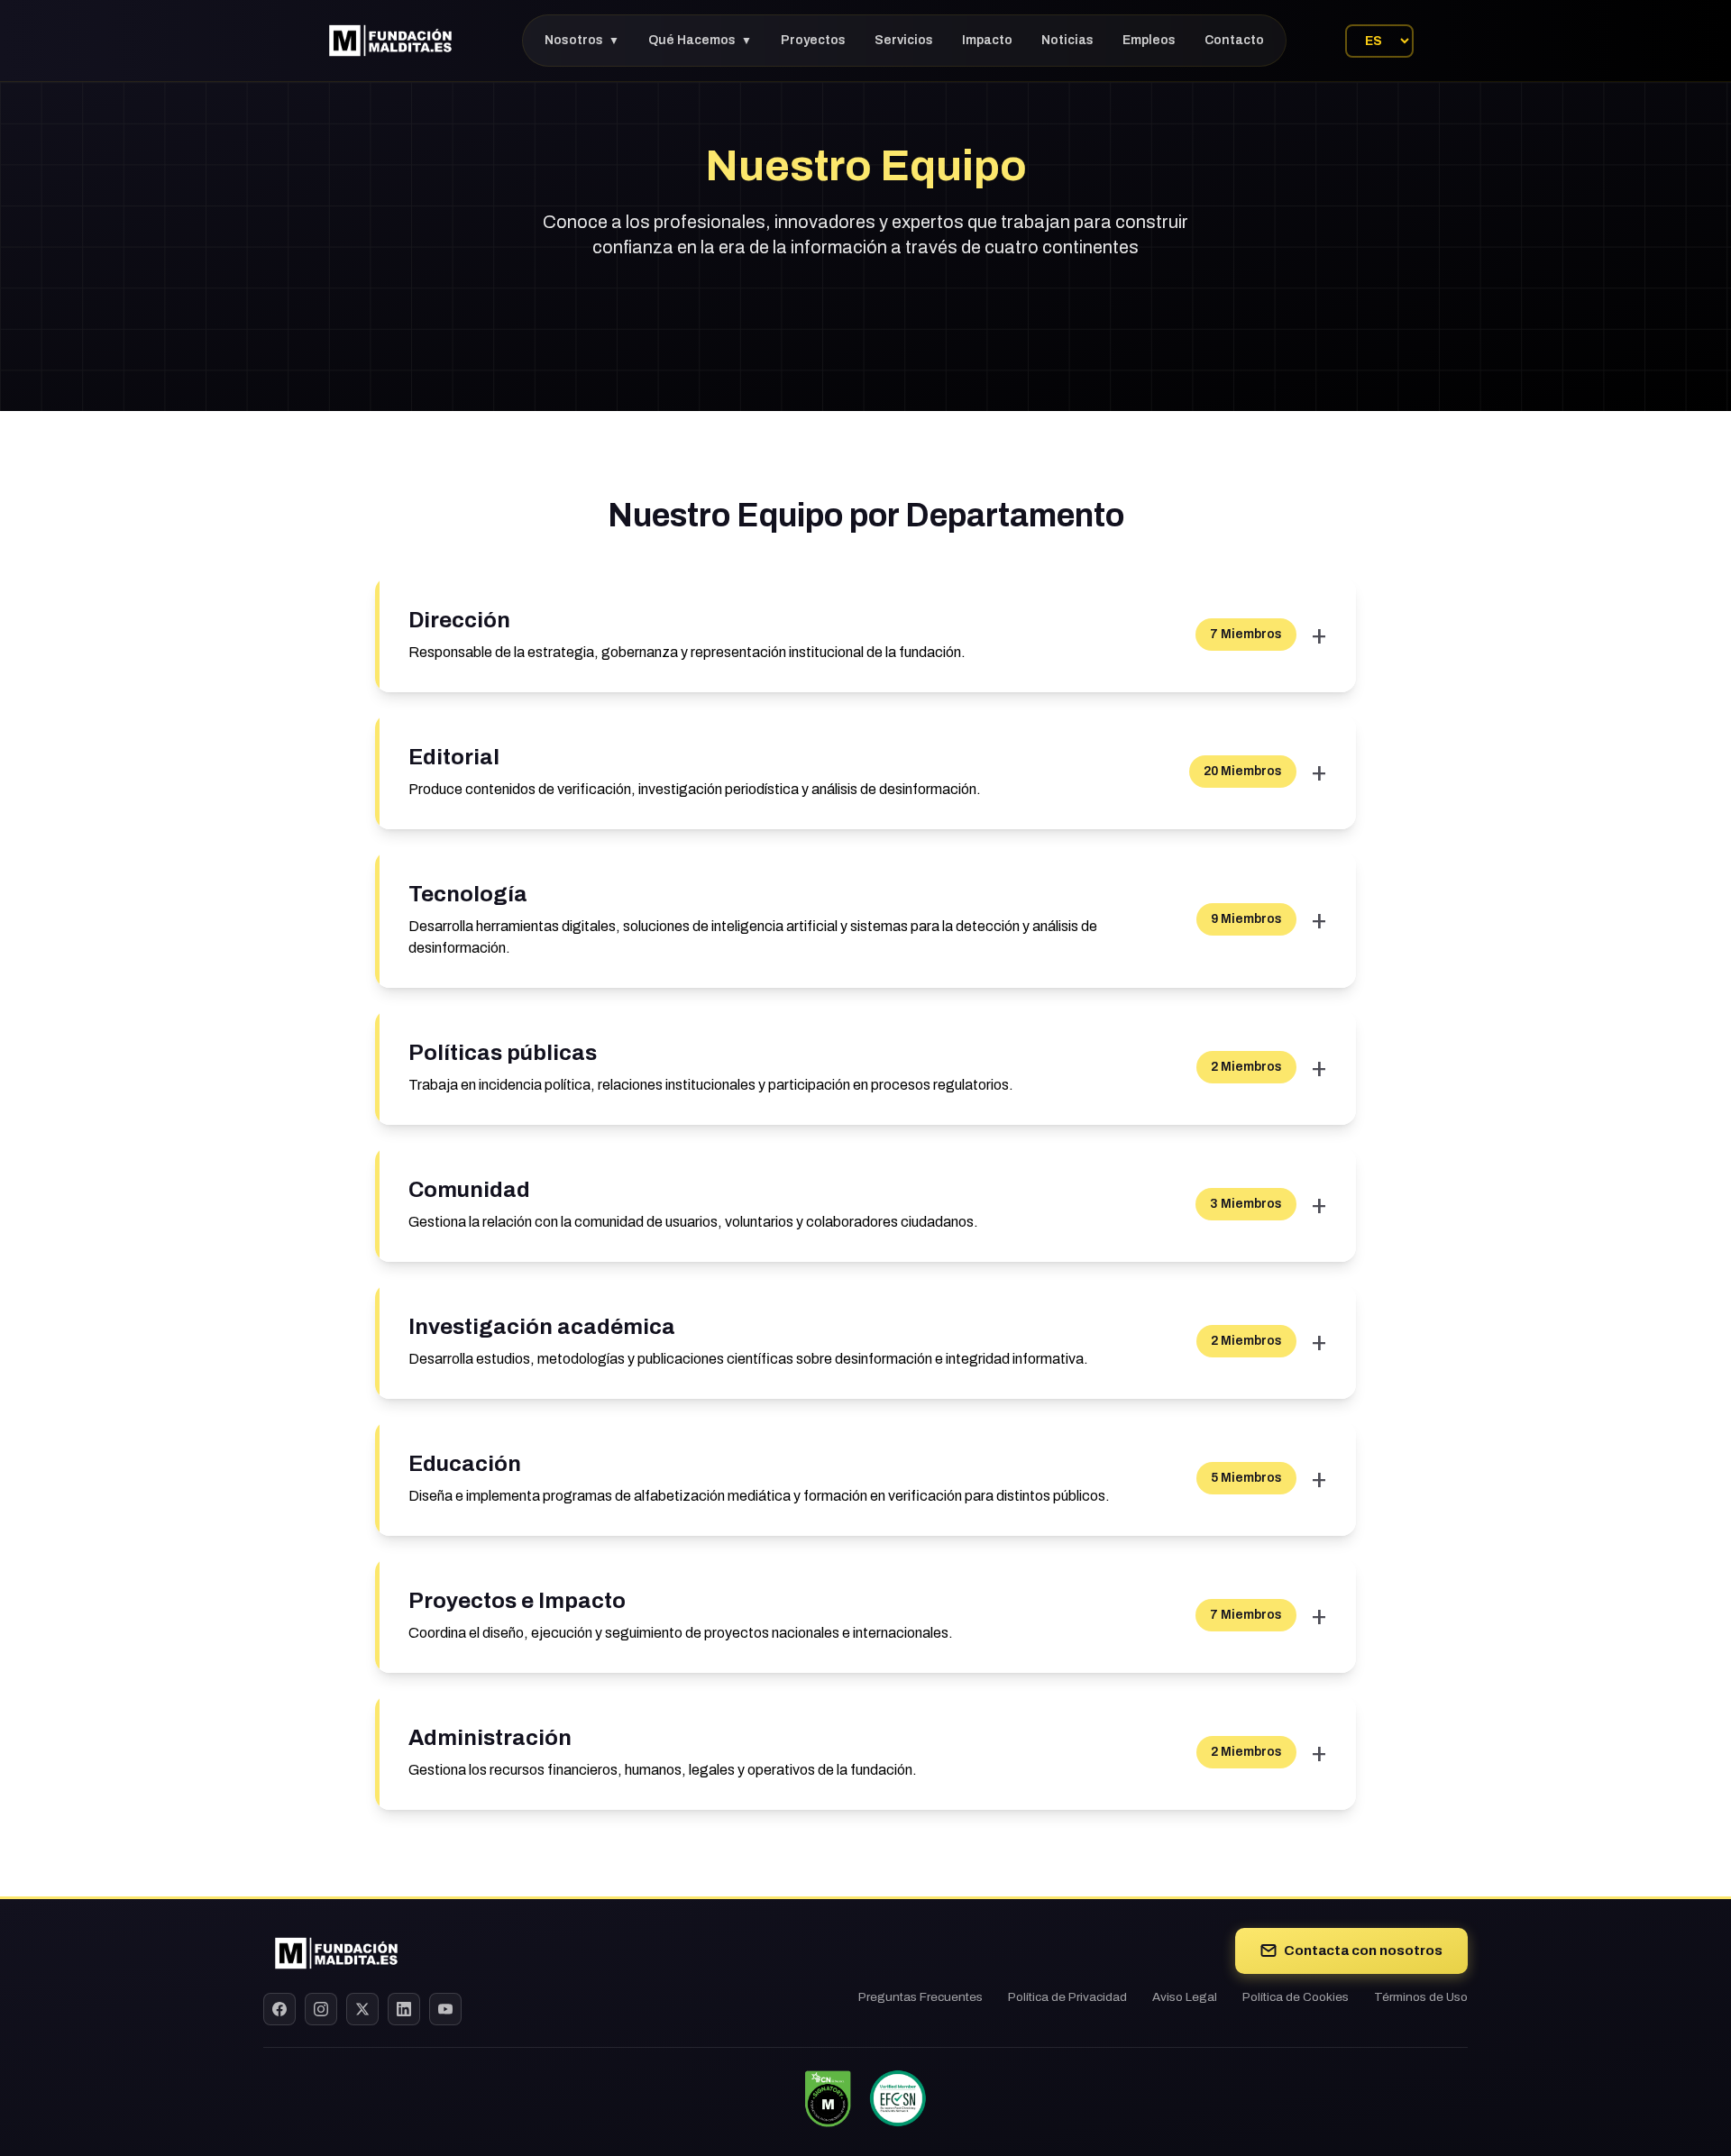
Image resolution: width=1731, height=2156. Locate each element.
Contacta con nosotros (1363, 1950)
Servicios (904, 40)
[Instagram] (321, 2009)
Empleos (1149, 40)
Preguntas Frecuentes (920, 1997)
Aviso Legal (1185, 1997)
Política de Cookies (1296, 1997)
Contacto (1234, 40)
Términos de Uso (1421, 1997)
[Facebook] (279, 2009)
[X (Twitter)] (362, 2009)
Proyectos (813, 40)
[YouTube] (445, 2009)
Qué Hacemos (700, 40)
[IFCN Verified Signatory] (828, 2098)
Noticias (1067, 40)
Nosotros (582, 40)
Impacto (987, 40)
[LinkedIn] (404, 2009)
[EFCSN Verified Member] (898, 2098)
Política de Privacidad (1067, 1997)
